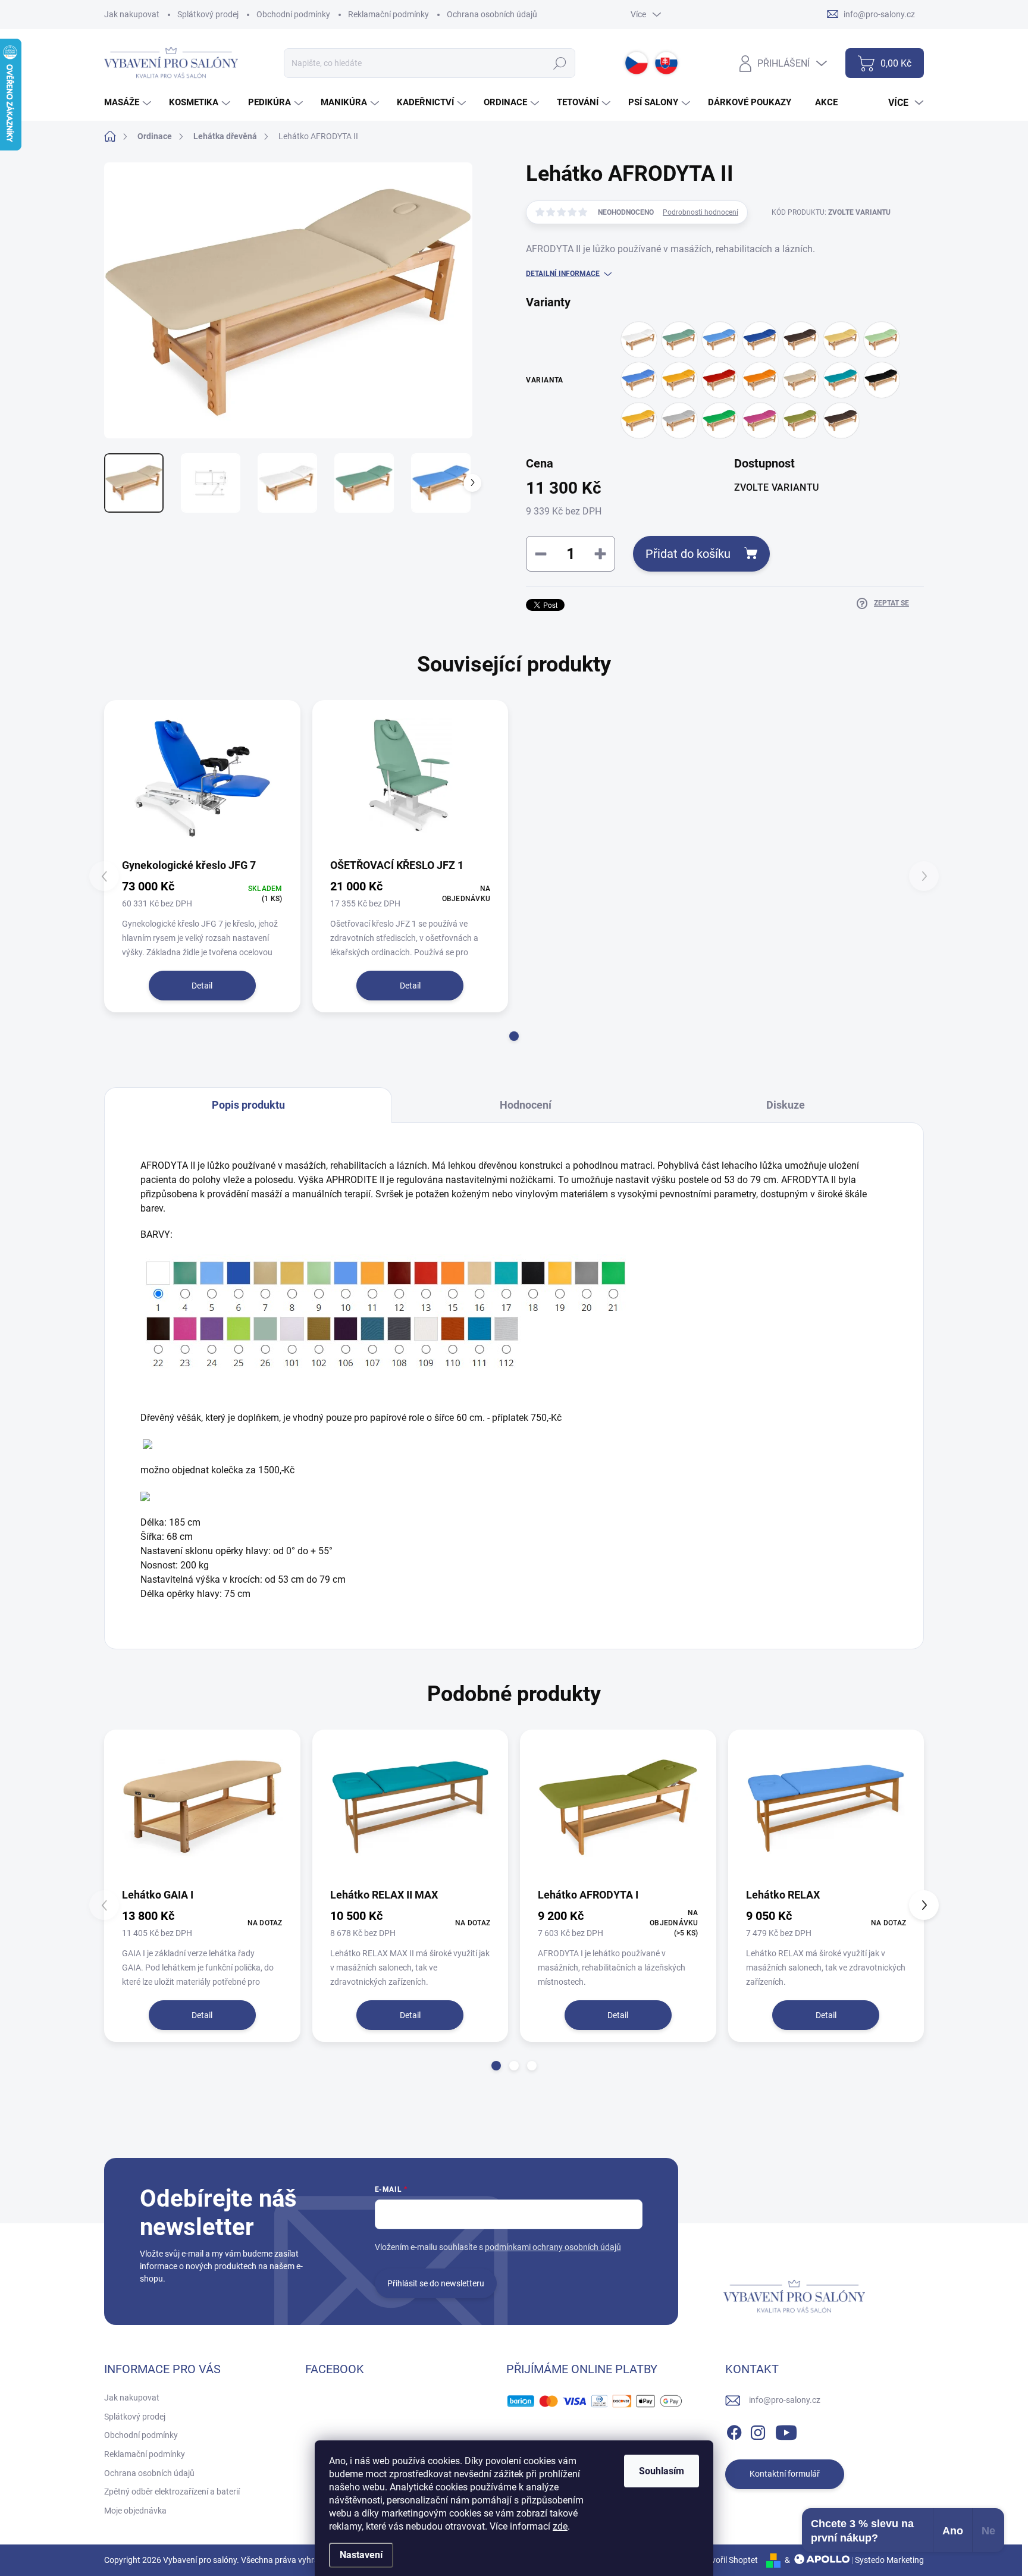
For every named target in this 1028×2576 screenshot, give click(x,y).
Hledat (560, 63)
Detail (202, 986)
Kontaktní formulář (785, 2474)
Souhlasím (662, 2471)
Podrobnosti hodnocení (701, 212)
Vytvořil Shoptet (728, 2560)
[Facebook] (734, 2430)
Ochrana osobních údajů (492, 14)
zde (560, 2526)
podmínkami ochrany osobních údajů (553, 2247)
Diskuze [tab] (786, 1105)
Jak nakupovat (132, 14)
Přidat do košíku (688, 554)
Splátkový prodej (208, 14)
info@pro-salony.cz (785, 2400)
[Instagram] (758, 2430)
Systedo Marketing (889, 2560)
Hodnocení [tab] (526, 1105)
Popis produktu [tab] (248, 1105)
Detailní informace (563, 274)
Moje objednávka (135, 2511)
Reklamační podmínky (388, 14)
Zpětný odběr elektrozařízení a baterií (172, 2492)
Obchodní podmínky (293, 14)
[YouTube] (786, 2430)
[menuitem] (129, 103)
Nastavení (361, 2555)
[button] (514, 1036)
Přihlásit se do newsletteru (436, 2283)
